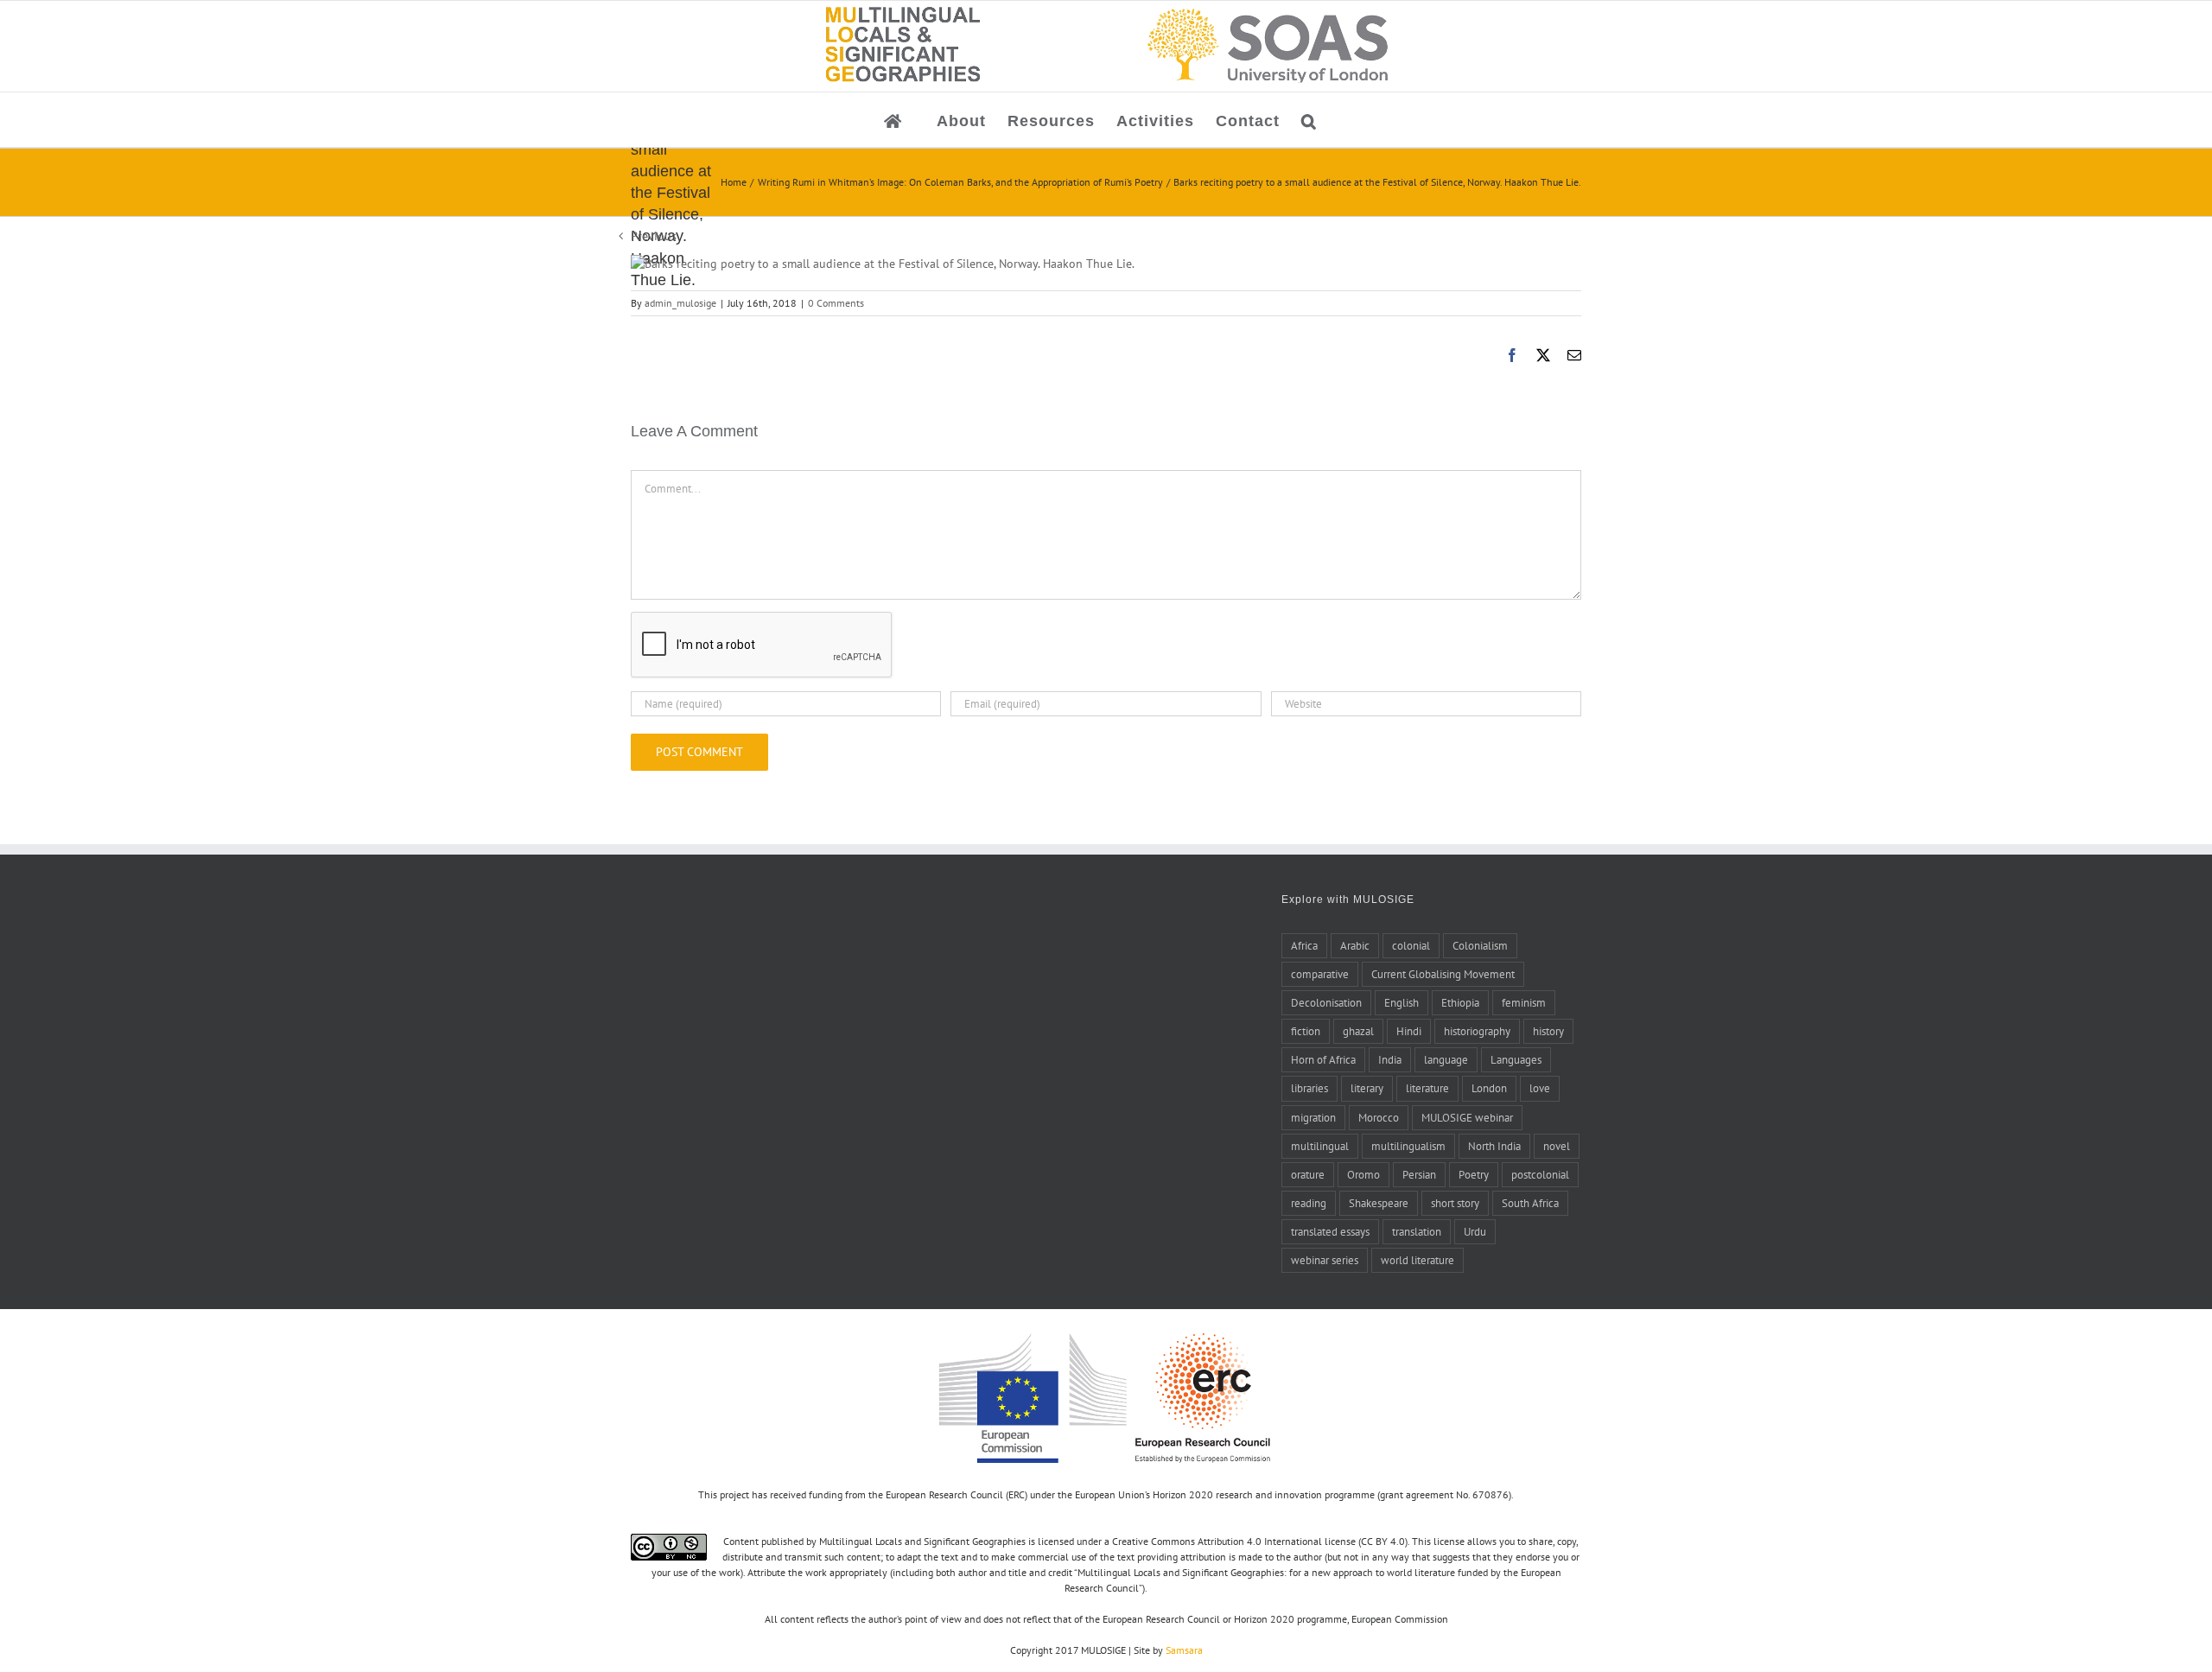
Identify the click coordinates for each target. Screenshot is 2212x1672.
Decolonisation (1326, 1002)
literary (1367, 1088)
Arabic (1355, 945)
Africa (1304, 945)
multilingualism (1408, 1146)
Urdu (1475, 1231)
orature (1308, 1174)
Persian (1419, 1174)
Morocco (1379, 1117)
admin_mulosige (680, 303)
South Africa (1530, 1203)
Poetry (1474, 1174)
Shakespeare (1379, 1203)
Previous (654, 236)
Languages (1516, 1059)
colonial (1411, 945)
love (1540, 1088)
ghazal (1358, 1031)
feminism (1524, 1002)
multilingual (1320, 1146)
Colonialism (1480, 945)
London (1489, 1088)
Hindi (1409, 1031)
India (1390, 1059)
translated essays (1330, 1231)
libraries (1309, 1088)
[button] (1309, 120)
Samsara (1184, 1650)
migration (1313, 1117)
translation (1417, 1231)
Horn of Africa (1323, 1059)
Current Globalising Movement (1443, 974)
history (1548, 1031)
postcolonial (1540, 1174)
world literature (1417, 1260)
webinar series (1325, 1260)
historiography (1477, 1031)
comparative (1320, 974)
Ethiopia (1460, 1002)
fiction (1306, 1031)
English (1402, 1002)
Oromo (1363, 1174)
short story (1455, 1203)
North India (1494, 1146)
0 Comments (836, 303)
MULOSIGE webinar (1467, 1117)
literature (1427, 1088)
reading (1309, 1203)
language (1446, 1059)
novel (1557, 1146)
